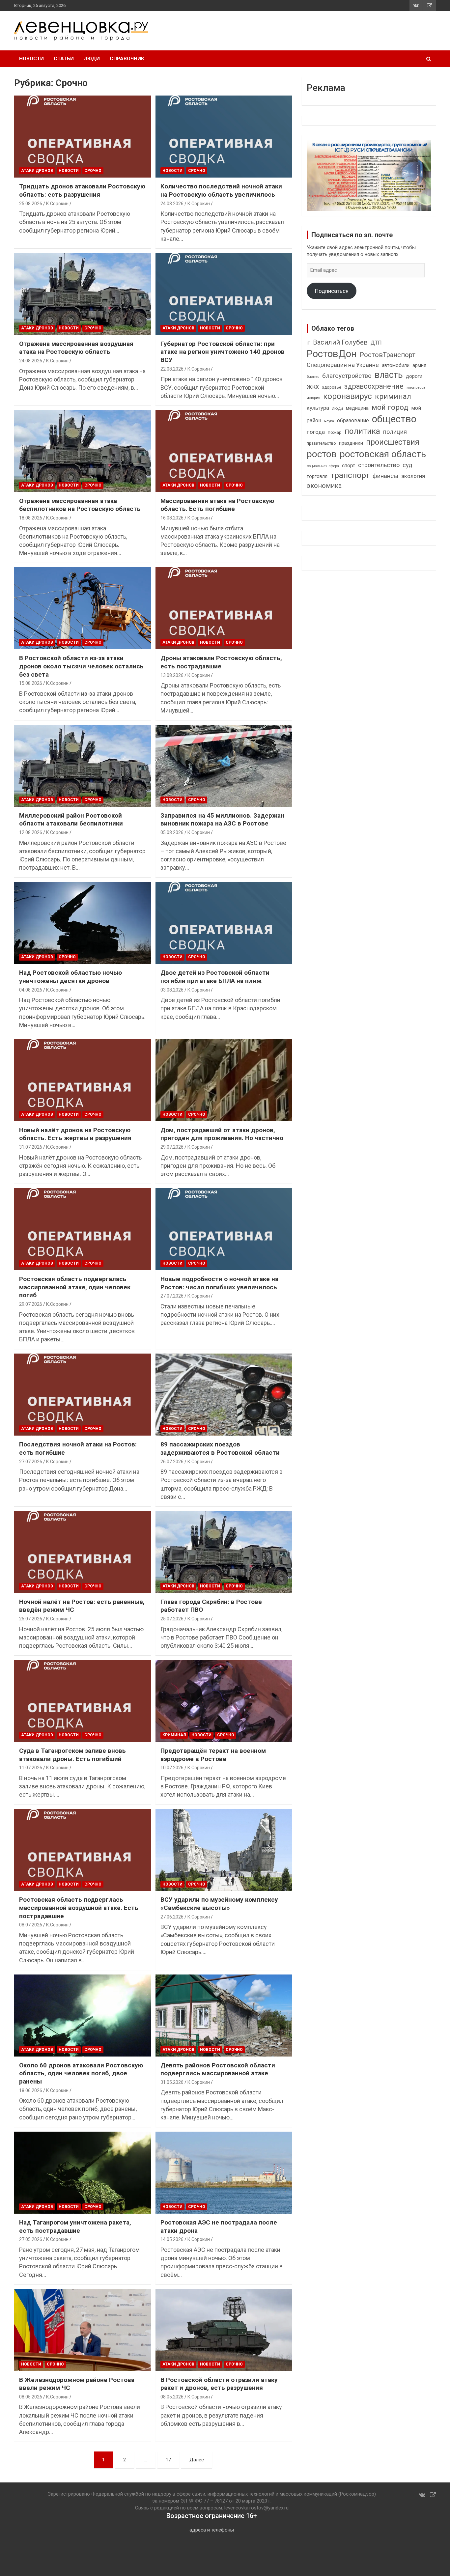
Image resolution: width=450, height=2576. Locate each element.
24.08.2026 (172, 204)
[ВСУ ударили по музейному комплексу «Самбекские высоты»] (224, 1850)
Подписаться (332, 291)
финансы (385, 476)
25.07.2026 (31, 1619)
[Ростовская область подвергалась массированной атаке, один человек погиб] (83, 1229)
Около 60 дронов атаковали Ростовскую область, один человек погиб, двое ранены (81, 2073)
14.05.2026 (172, 2239)
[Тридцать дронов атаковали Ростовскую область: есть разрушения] (83, 137)
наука (329, 421)
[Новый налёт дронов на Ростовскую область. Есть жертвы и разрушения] (83, 1080)
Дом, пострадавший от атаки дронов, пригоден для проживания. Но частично (222, 1134)
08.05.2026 (31, 2397)
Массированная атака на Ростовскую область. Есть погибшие (217, 505)
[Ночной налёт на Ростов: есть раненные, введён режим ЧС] (83, 1552)
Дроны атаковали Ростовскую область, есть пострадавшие (221, 662)
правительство (321, 443)
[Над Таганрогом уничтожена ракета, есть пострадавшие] (83, 2172)
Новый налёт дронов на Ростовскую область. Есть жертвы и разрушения (75, 1134)
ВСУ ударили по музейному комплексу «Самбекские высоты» (219, 1904)
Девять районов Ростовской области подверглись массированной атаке (218, 2069)
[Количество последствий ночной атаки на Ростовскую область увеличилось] (224, 137)
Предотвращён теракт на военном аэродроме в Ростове (213, 1755)
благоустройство (347, 376)
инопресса (416, 388)
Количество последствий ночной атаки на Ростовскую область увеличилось (221, 190)
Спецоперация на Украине (343, 365)
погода (316, 432)
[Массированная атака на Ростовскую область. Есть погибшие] (224, 451)
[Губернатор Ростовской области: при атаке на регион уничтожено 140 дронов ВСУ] (224, 294)
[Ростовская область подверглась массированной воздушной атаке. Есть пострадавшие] (83, 1850)
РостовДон (332, 354)
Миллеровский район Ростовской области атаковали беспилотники (71, 820)
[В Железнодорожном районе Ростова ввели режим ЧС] (83, 2330)
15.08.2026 (31, 683)
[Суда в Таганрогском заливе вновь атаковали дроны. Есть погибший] (83, 1701)
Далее (197, 2460)
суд (408, 465)
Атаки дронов (37, 171)
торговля (317, 476)
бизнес (313, 377)
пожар (335, 432)
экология (413, 476)
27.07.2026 (172, 1296)
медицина (357, 408)
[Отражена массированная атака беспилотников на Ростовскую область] (83, 451)
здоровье (332, 387)
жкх (313, 386)
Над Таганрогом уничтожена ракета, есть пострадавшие (75, 2226)
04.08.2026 (31, 990)
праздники (351, 443)
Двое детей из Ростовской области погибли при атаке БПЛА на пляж (215, 977)
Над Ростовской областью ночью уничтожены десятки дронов (70, 977)
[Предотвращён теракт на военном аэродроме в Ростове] (224, 1701)
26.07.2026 (172, 1462)
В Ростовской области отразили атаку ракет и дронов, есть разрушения (219, 2384)
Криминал (174, 1735)
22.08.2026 (172, 369)
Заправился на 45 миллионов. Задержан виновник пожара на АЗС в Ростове (222, 820)
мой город (390, 407)
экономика (324, 486)
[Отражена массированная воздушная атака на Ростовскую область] (83, 294)
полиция (395, 432)
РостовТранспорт (388, 355)
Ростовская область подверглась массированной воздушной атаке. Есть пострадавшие (79, 1908)
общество (394, 419)
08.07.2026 (31, 1925)
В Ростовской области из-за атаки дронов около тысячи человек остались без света (81, 666)
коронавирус (348, 396)
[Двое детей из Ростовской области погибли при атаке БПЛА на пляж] (224, 923)
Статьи (64, 59)
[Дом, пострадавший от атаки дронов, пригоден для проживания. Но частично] (224, 1080)
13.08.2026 (172, 675)
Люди (92, 59)
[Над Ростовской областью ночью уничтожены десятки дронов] (83, 923)
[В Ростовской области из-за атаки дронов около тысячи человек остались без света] (83, 608)
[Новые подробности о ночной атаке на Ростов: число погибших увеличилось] (224, 1229)
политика (362, 431)
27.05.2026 (31, 2239)
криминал (393, 396)
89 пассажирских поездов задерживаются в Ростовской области (220, 1448)
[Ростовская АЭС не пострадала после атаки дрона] (224, 2172)
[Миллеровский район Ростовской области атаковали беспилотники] (83, 766)
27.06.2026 (172, 1917)
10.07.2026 (172, 1768)
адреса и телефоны (212, 2530)
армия (419, 365)
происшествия (393, 442)
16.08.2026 (172, 518)
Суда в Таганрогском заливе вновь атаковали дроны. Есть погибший (72, 1755)
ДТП (376, 343)
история (313, 398)
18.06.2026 (31, 2090)
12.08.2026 (31, 832)
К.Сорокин (57, 204)
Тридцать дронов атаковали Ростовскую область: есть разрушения (82, 190)
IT (308, 343)
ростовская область (383, 454)
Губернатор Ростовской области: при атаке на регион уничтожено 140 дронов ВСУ (223, 352)
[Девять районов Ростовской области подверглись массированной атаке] (224, 2015)
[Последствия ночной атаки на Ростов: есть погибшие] (83, 1395)
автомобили (396, 365)
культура (318, 408)
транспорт (350, 475)
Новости (31, 59)
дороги (414, 376)
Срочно (93, 171)
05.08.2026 (172, 832)
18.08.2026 (31, 518)
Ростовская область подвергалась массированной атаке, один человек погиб (75, 1287)
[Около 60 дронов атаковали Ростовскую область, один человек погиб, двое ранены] (83, 2015)
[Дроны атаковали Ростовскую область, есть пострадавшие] (224, 608)
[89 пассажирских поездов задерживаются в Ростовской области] (224, 1395)
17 (168, 2460)
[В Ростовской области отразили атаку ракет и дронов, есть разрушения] (224, 2330)
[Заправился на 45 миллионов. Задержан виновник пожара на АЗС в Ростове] (224, 766)
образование (353, 420)
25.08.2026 (31, 204)
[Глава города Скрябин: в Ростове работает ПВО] (224, 1552)
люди (337, 408)
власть (389, 375)
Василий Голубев (340, 342)
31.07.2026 (31, 1147)
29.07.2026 (172, 1147)
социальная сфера (323, 466)
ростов (322, 454)
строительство (379, 465)
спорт (349, 465)
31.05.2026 (172, 2082)
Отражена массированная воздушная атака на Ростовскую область (76, 348)
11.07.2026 (31, 1768)
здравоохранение (374, 386)
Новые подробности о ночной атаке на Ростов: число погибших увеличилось (219, 1283)
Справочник (127, 59)
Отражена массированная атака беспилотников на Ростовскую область (80, 505)
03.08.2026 (172, 990)
